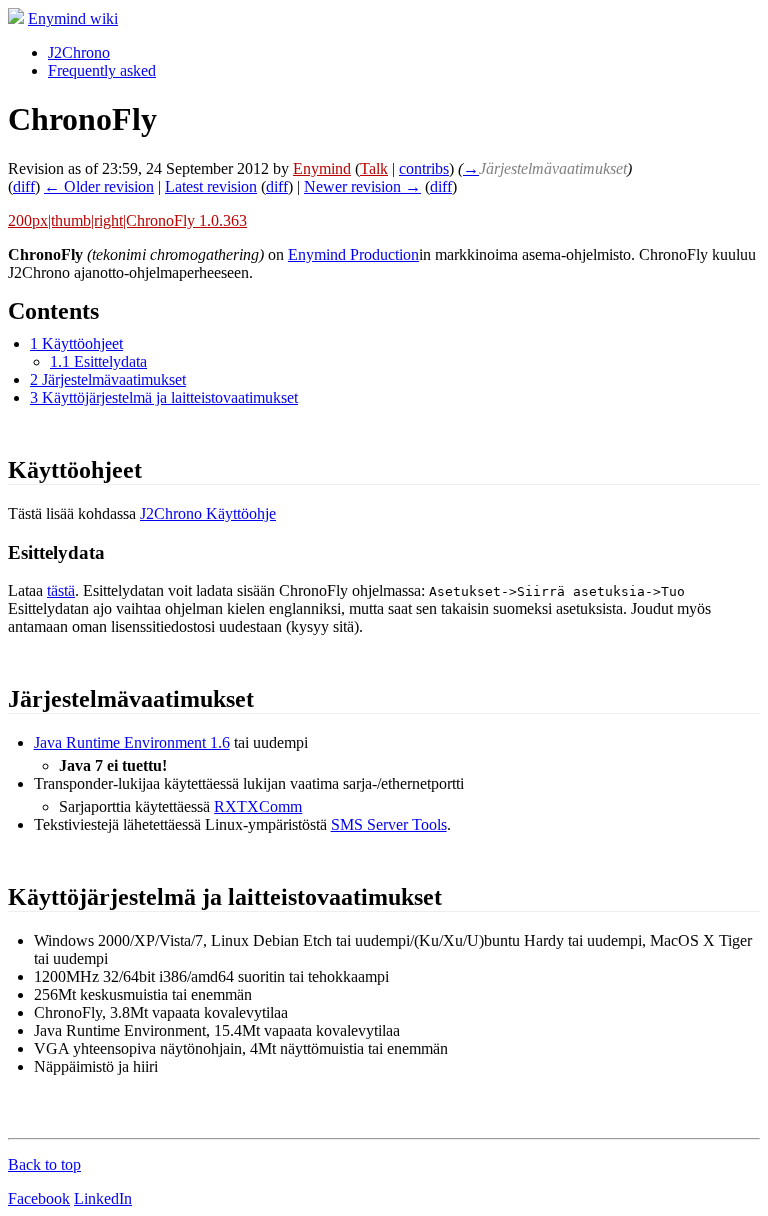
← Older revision (99, 186)
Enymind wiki (73, 18)
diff (24, 186)
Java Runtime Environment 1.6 (132, 742)
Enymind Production (353, 254)
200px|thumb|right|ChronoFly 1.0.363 (127, 220)
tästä (61, 590)
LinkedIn (103, 1198)
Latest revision (211, 186)
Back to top (44, 1164)
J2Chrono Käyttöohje (208, 513)
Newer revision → (362, 186)
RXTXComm (258, 806)
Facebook (39, 1198)
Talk (374, 168)
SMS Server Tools (389, 824)
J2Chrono (79, 52)
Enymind (322, 168)
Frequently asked (102, 70)
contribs (424, 168)
